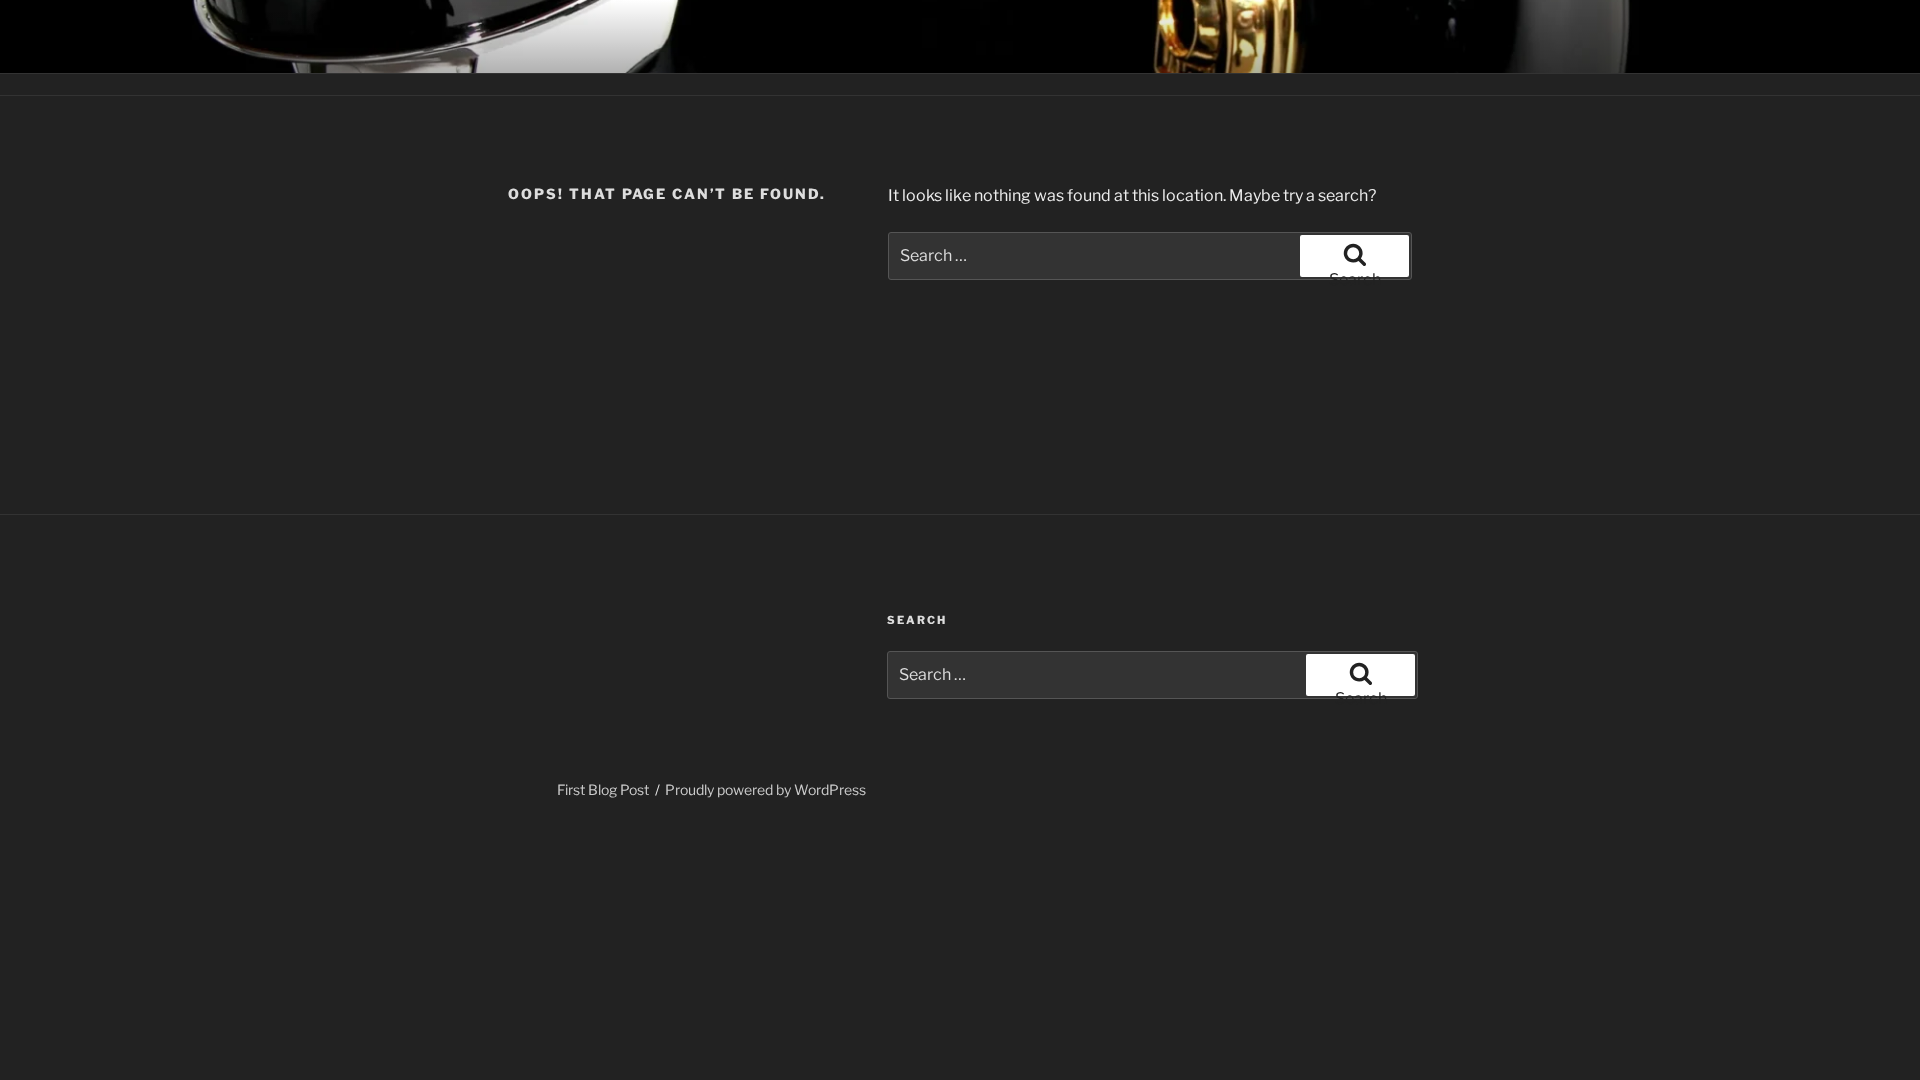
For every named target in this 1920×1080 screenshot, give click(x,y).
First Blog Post (603, 789)
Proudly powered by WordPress (765, 789)
